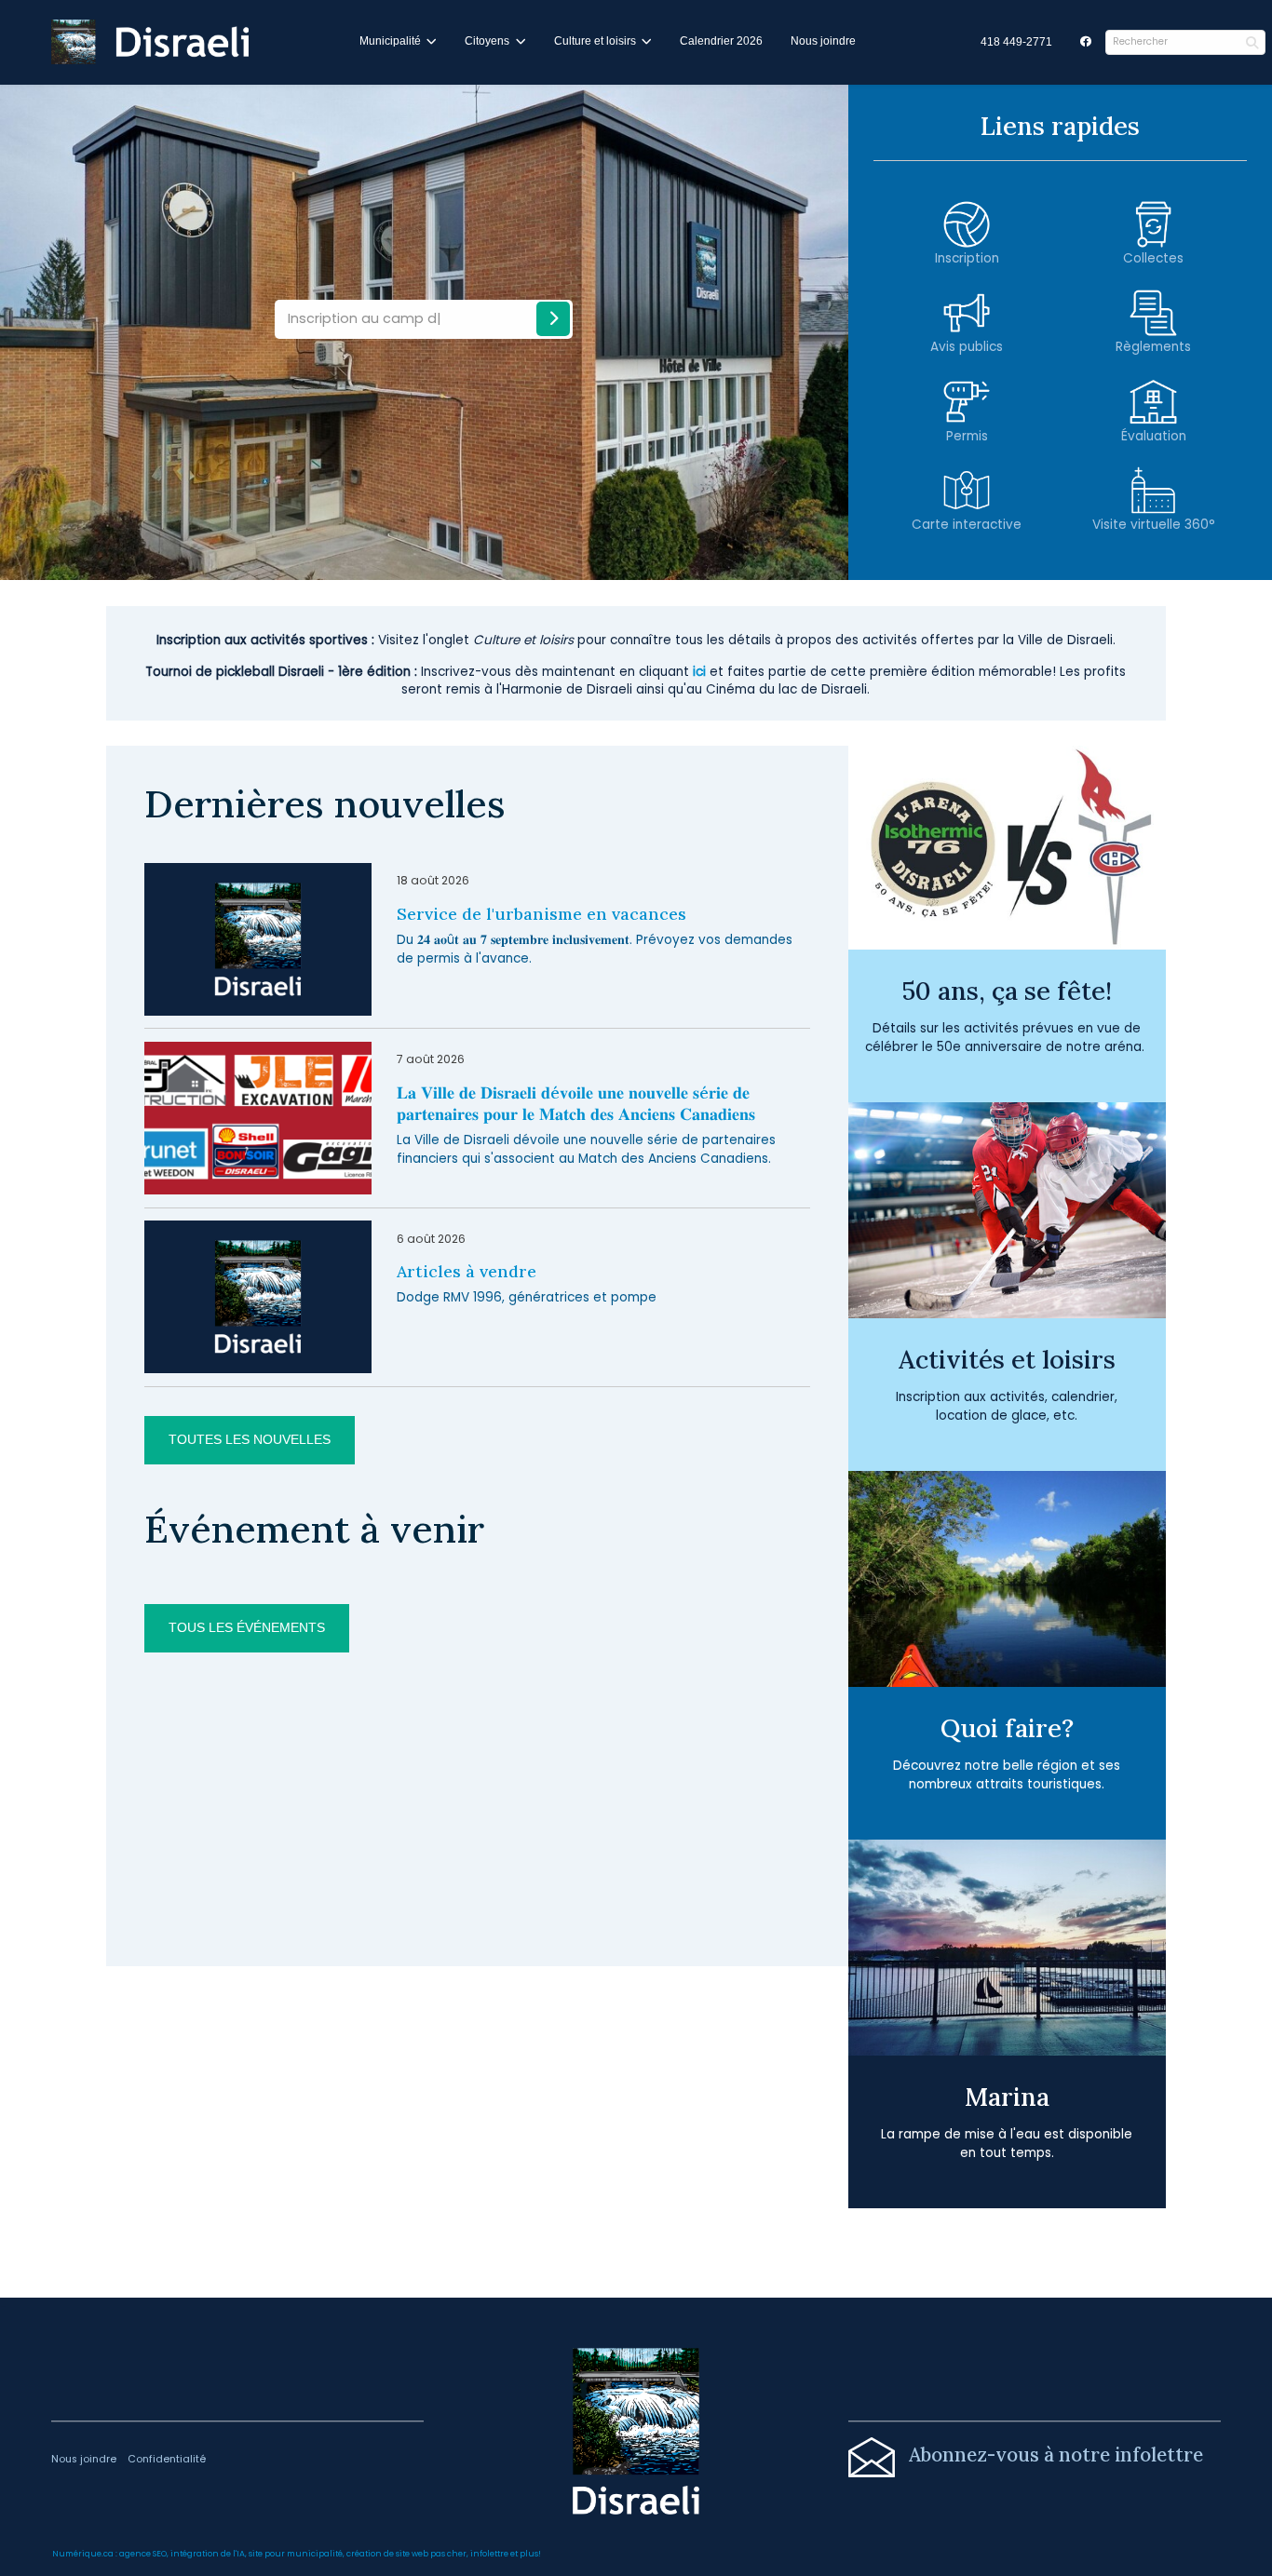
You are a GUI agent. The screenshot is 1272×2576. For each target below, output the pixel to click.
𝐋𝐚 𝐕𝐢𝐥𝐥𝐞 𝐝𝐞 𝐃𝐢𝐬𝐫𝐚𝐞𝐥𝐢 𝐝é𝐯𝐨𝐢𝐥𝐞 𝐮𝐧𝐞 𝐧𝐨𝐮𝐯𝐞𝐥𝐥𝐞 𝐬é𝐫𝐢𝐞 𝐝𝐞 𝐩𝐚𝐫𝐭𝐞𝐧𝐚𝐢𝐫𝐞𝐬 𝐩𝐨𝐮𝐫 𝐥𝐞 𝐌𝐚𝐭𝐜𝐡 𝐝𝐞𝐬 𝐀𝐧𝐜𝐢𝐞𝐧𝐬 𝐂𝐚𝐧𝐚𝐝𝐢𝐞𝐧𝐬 (576, 1103)
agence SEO (143, 2554)
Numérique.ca (83, 2554)
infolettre (489, 2554)
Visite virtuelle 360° (1154, 525)
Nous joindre (823, 41)
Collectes (1153, 258)
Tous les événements (247, 1628)
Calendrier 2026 (721, 41)
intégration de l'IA (208, 2554)
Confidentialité (167, 2459)
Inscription (967, 258)
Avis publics (967, 347)
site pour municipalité (296, 2554)
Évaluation (1154, 436)
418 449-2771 (1016, 42)
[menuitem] (1016, 43)
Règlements (1153, 347)
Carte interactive (967, 525)
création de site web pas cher (406, 2554)
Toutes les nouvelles (250, 1440)
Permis (967, 436)
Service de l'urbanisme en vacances (541, 914)
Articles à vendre (467, 1271)
